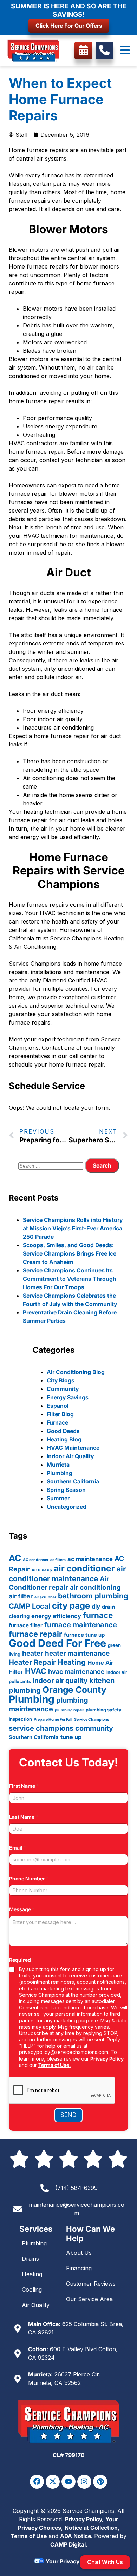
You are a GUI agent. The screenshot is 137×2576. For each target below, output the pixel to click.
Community (63, 1389)
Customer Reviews (91, 2284)
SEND (68, 2115)
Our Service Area (89, 2299)
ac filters (58, 1560)
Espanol (58, 1406)
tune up (71, 1737)
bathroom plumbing (93, 1596)
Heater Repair (32, 1662)
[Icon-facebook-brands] (37, 2482)
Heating (72, 1662)
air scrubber (45, 1597)
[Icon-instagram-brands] (84, 2482)
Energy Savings (68, 1397)
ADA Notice (76, 2536)
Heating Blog (64, 1439)
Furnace (57, 1422)
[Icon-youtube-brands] (68, 2482)
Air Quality (36, 2305)
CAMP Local (30, 1606)
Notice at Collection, (92, 2528)
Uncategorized (67, 1507)
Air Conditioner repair (59, 1583)
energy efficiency (56, 1616)
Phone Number (29, 1878)
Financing (79, 2268)
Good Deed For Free (57, 1643)
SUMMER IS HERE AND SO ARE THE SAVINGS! (69, 10)
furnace (98, 1615)
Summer (58, 1498)
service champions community (61, 1728)
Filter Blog (60, 1414)
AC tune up (42, 1570)
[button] (125, 50)
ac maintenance (90, 1559)
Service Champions (92, 1720)
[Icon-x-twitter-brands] (53, 2482)
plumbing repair (69, 1710)
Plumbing (60, 1473)
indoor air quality (60, 1681)
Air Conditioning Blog (76, 1372)
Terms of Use (29, 2536)
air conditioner (84, 1568)
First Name (24, 1786)
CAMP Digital (68, 2544)
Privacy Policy (107, 2059)
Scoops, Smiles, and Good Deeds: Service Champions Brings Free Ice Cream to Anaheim (70, 1253)
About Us (79, 2253)
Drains (30, 2259)
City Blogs (61, 1380)
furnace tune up (84, 1635)
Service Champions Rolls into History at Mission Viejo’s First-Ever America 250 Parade (73, 1228)
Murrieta (58, 1465)
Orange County (74, 1690)
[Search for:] (52, 1165)
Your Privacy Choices (74, 2561)
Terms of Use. (54, 2065)
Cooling (32, 2290)
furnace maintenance (81, 1625)
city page (71, 1606)
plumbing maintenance (48, 1705)
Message (22, 1909)
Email (18, 1848)
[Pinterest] (100, 2482)
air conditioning (95, 1587)
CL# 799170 (69, 2455)
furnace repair (35, 1634)
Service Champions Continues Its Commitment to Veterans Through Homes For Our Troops (70, 1279)
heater (33, 1653)
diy (96, 1607)
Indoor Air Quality (70, 1456)
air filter (21, 1596)
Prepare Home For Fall (53, 1720)
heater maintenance (77, 1653)
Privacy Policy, (84, 2519)
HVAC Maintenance (73, 1448)
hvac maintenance (76, 1671)
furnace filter (26, 1625)
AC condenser (36, 1560)
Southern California (73, 1481)
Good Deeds (63, 1431)
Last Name (24, 1817)
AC (15, 1558)
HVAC (36, 1671)
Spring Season (66, 1490)
